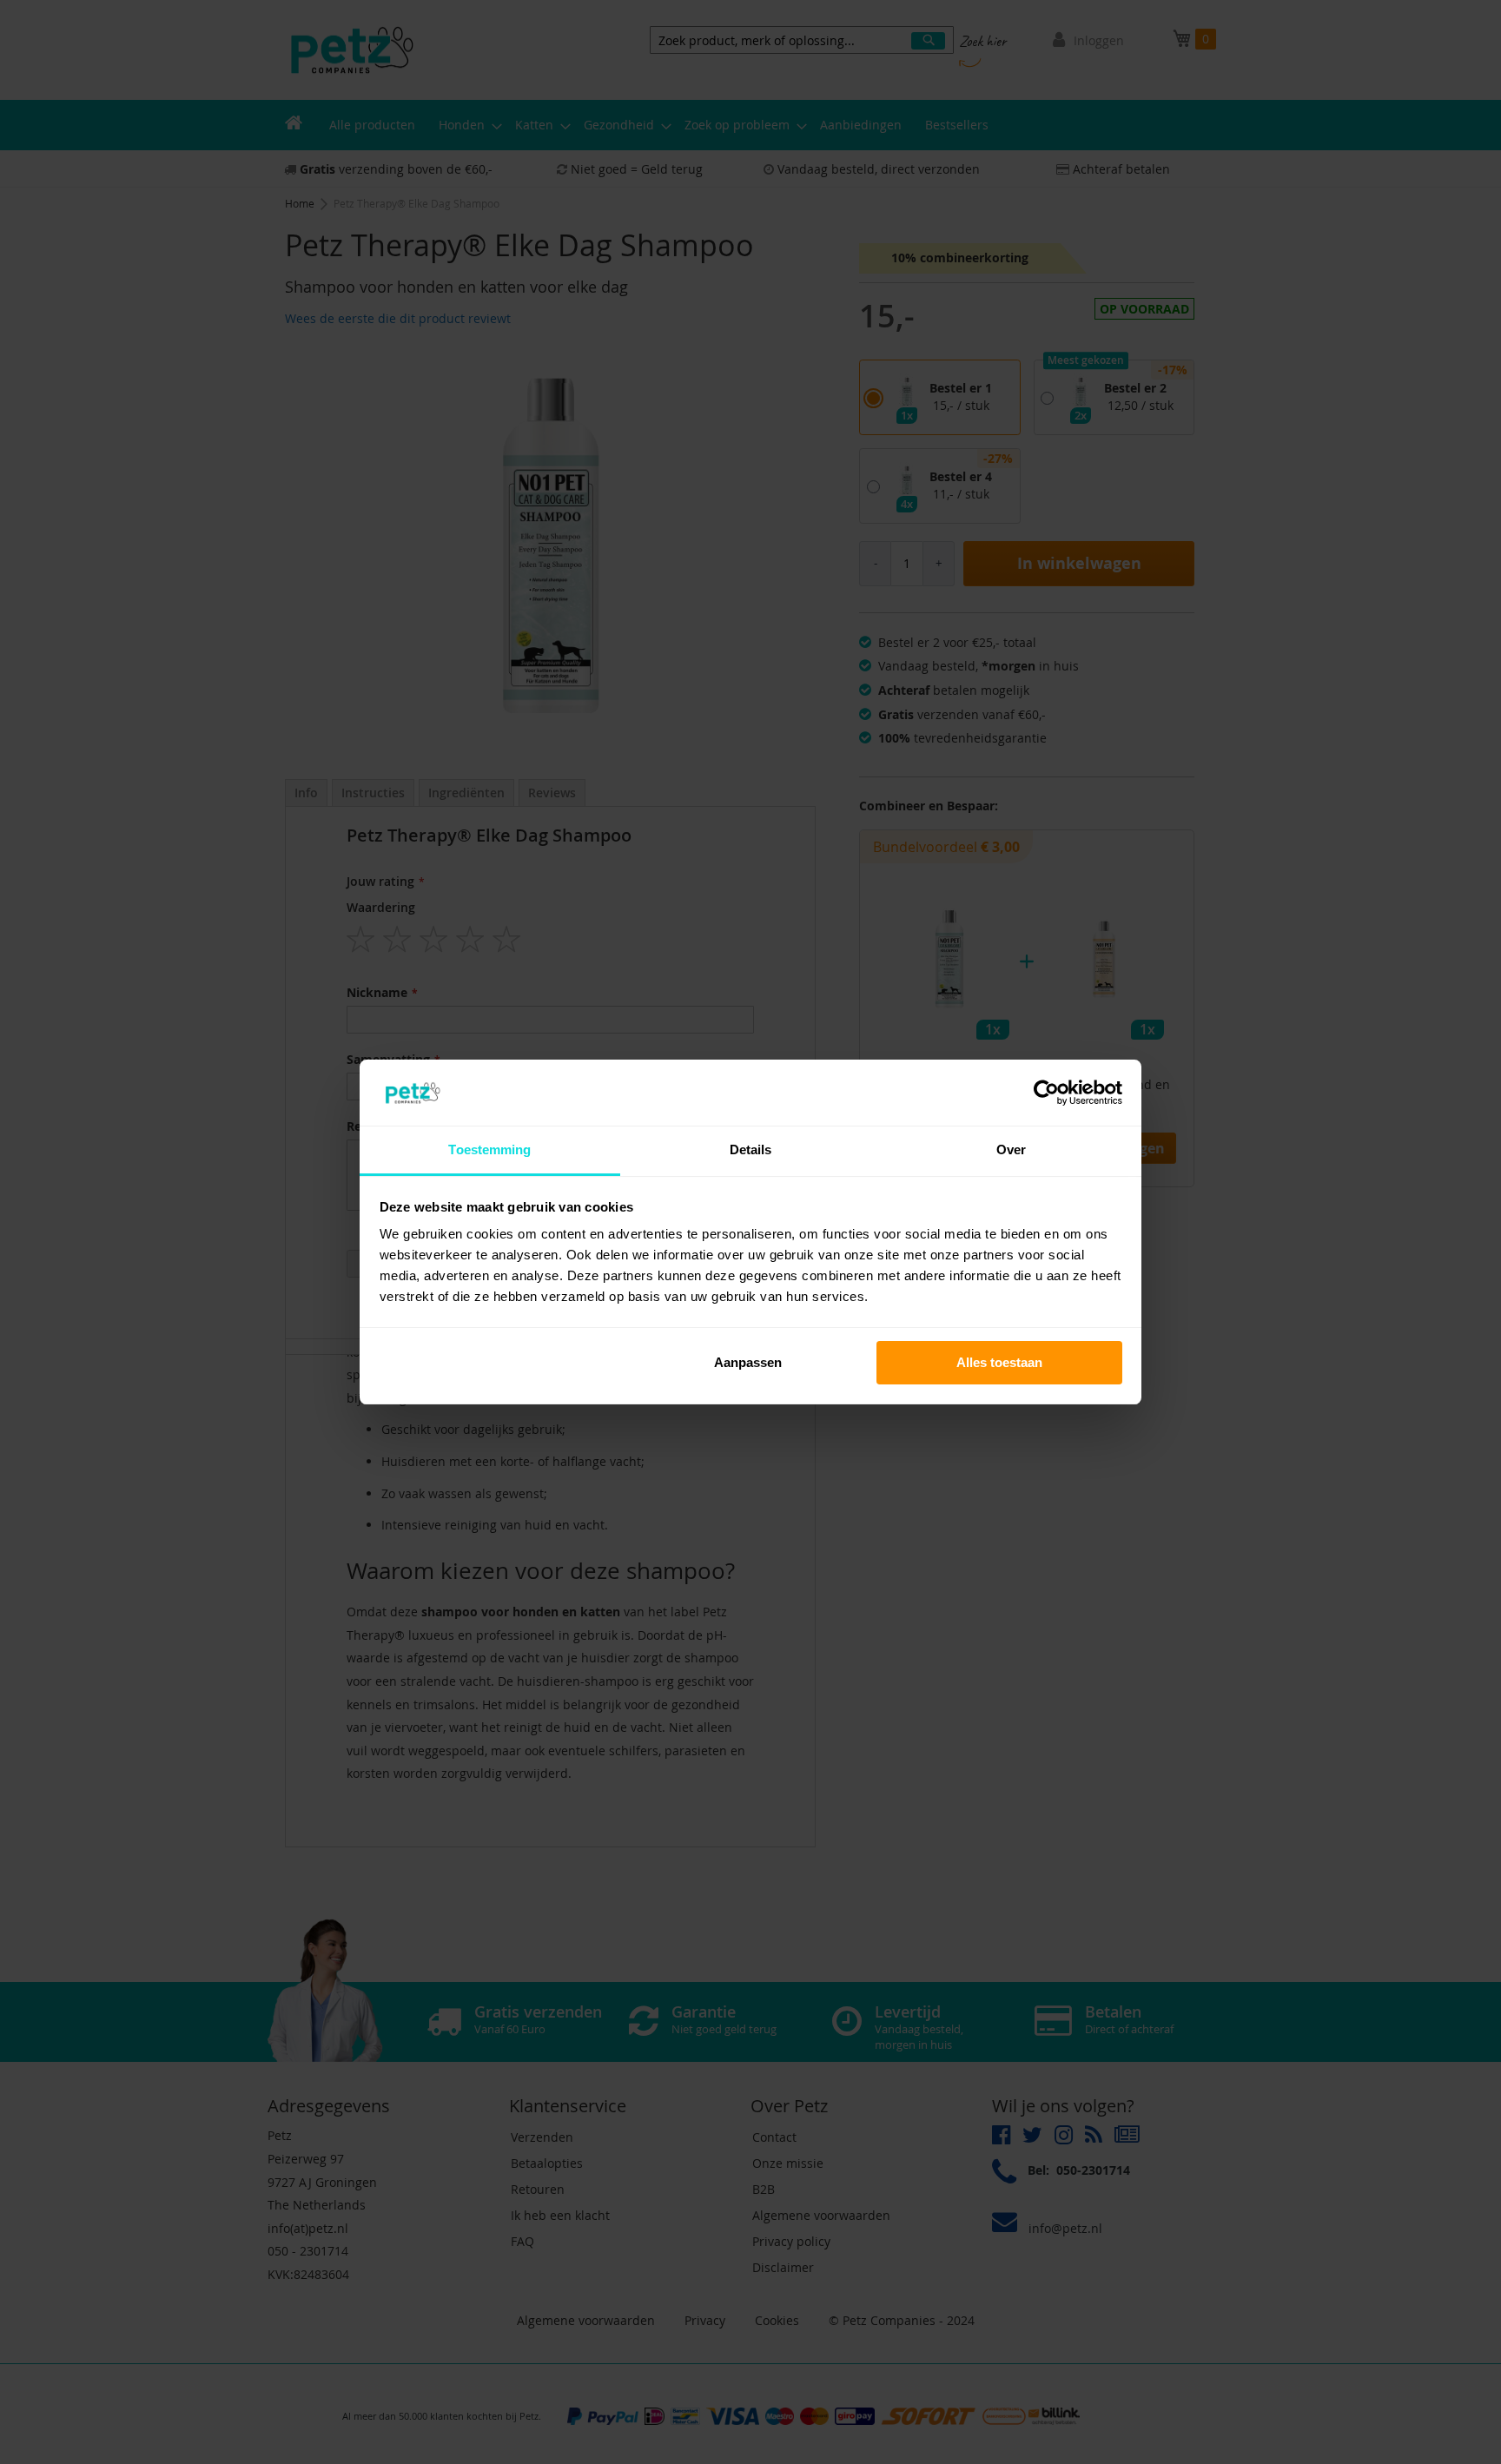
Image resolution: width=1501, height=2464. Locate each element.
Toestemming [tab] (489, 1149)
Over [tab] (1011, 1149)
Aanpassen (748, 1362)
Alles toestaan (999, 1362)
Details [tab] (751, 1149)
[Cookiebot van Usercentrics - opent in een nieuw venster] (1046, 1093)
